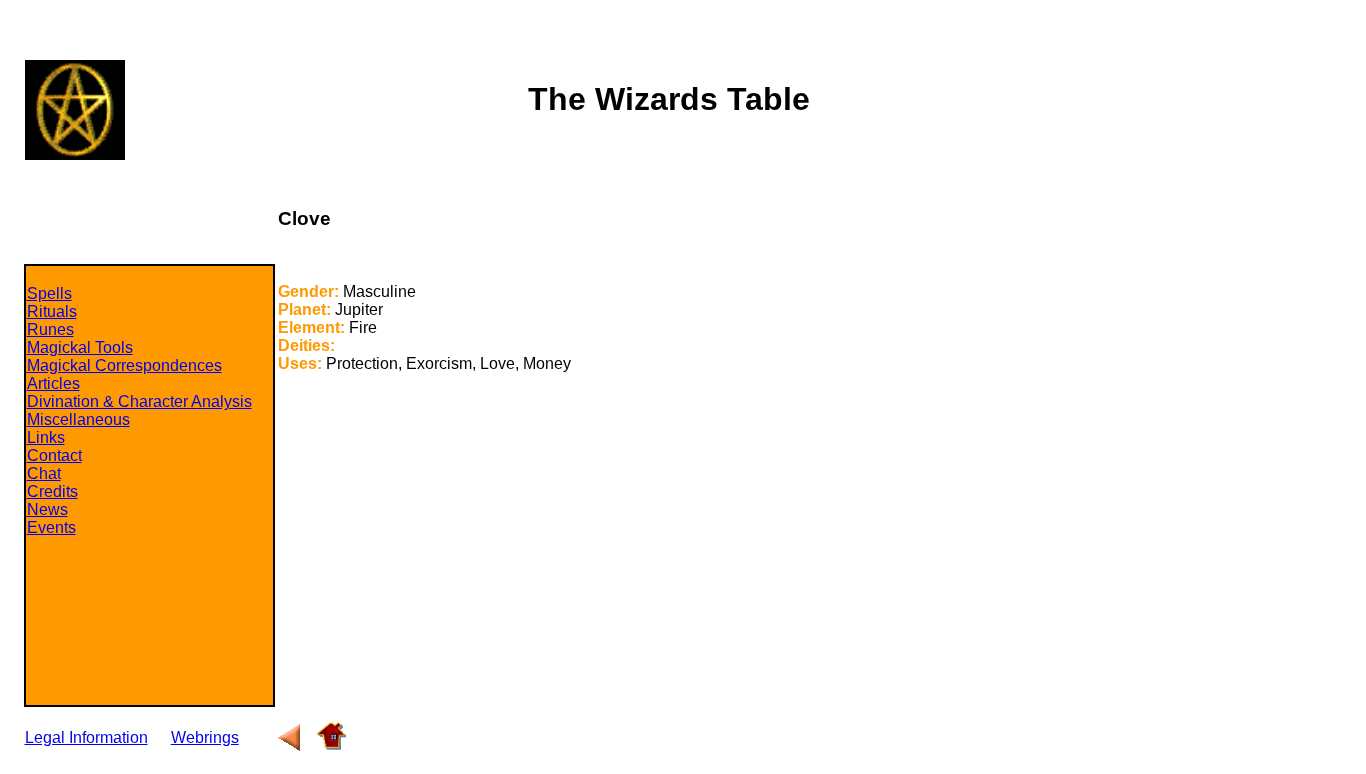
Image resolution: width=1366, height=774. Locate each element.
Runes (50, 329)
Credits (52, 491)
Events (51, 527)
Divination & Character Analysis (139, 401)
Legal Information (86, 737)
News (47, 509)
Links (46, 437)
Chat (44, 473)
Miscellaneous (78, 419)
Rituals (52, 311)
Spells (49, 293)
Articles (53, 383)
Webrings (205, 737)
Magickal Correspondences (124, 365)
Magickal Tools (80, 347)
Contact (54, 455)
